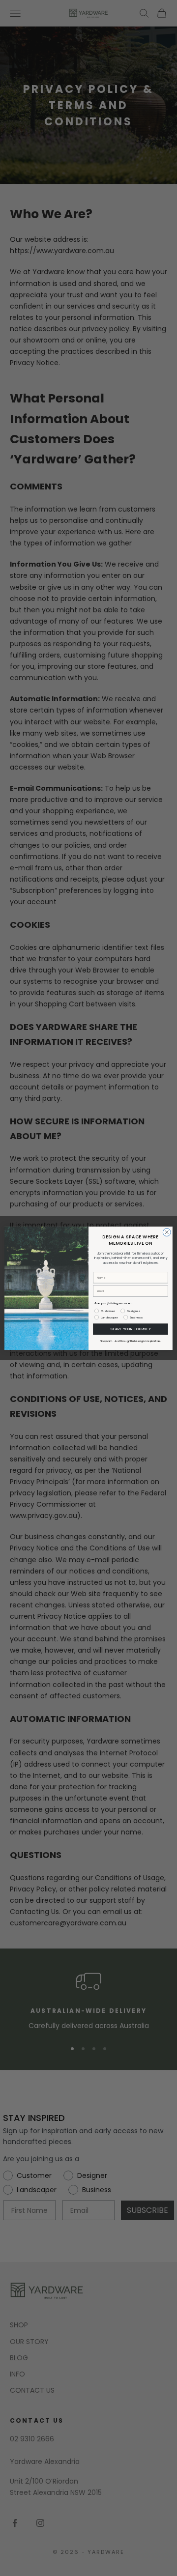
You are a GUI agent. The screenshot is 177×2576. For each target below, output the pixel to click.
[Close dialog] (167, 1232)
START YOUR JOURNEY (130, 1329)
